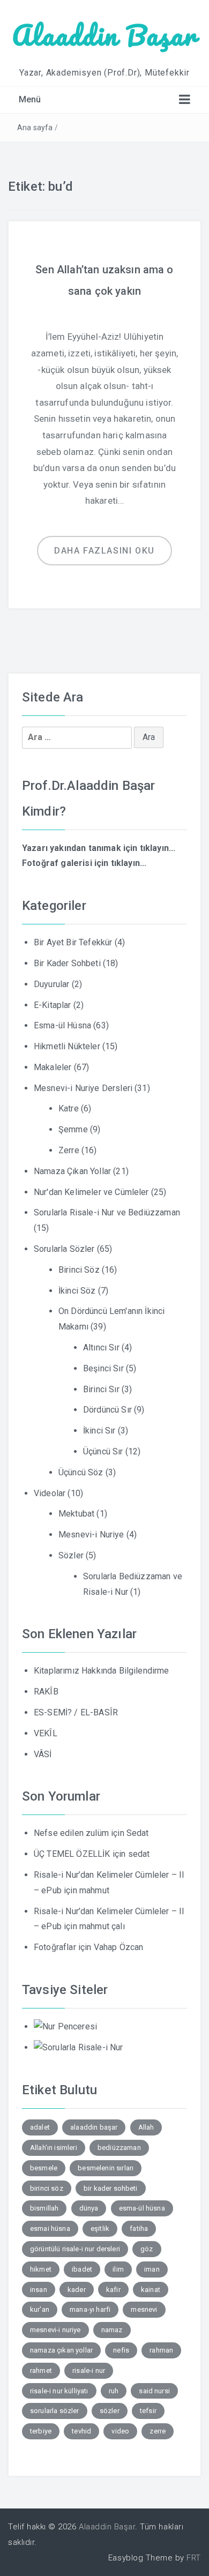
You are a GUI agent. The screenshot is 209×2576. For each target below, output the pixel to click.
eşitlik (100, 2228)
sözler (110, 2411)
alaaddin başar (94, 2127)
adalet (40, 2127)
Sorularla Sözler (64, 1249)
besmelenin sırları (106, 2168)
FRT (194, 2558)
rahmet (41, 2370)
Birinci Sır (101, 1389)
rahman (161, 2350)
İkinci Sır (99, 1431)
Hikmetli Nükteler (67, 1046)
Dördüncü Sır (107, 1410)
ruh (114, 2391)
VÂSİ (43, 1754)
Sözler (71, 1555)
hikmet (41, 2269)
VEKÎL (46, 1733)
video (120, 2431)
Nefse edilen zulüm (71, 1833)
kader (77, 2290)
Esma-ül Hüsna (62, 1025)
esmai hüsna (50, 2228)
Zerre (69, 1150)
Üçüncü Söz (81, 1472)
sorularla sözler (55, 2411)
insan (39, 2290)
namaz (112, 2330)
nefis (121, 2350)
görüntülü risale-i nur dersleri (75, 2249)
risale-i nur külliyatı (59, 2391)
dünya (89, 2208)
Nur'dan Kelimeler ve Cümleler (91, 1192)
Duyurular (51, 984)
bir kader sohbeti (111, 2188)
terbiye (41, 2431)
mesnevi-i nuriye (55, 2330)
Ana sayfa (35, 128)
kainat (151, 2290)
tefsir (148, 2411)
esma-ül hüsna (142, 2208)
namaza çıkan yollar (61, 2350)
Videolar (50, 1493)
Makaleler (53, 1067)
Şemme (73, 1129)
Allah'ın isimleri (54, 2148)
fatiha (139, 2228)
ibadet (82, 2269)
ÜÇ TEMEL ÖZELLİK (72, 1854)
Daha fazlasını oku (104, 551)
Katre (69, 1108)
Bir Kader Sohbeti (67, 963)
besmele (44, 2168)
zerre (158, 2431)
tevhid (81, 2431)
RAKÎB (46, 1692)
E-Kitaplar (53, 1005)
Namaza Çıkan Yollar (72, 1171)
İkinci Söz (77, 1291)
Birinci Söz (79, 1270)
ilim (118, 2269)
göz (147, 2249)
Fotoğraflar (55, 1947)
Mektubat (76, 1514)
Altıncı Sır (101, 1347)
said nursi (154, 2391)
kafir (113, 2290)
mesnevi (144, 2309)
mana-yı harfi (90, 2309)
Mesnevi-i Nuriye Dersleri (83, 1088)
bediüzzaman (119, 2148)
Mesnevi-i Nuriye (91, 1535)
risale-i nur (89, 2370)
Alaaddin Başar (104, 35)
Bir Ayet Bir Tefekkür (73, 942)
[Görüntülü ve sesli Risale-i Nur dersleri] (65, 2026)
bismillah (44, 2208)
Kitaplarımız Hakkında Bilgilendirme (102, 1671)
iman (152, 2269)
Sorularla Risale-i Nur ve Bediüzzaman (107, 1212)
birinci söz (47, 2188)
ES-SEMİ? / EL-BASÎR (76, 1712)
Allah (146, 2127)
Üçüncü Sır (103, 1451)
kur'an (40, 2309)
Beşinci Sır (103, 1368)
